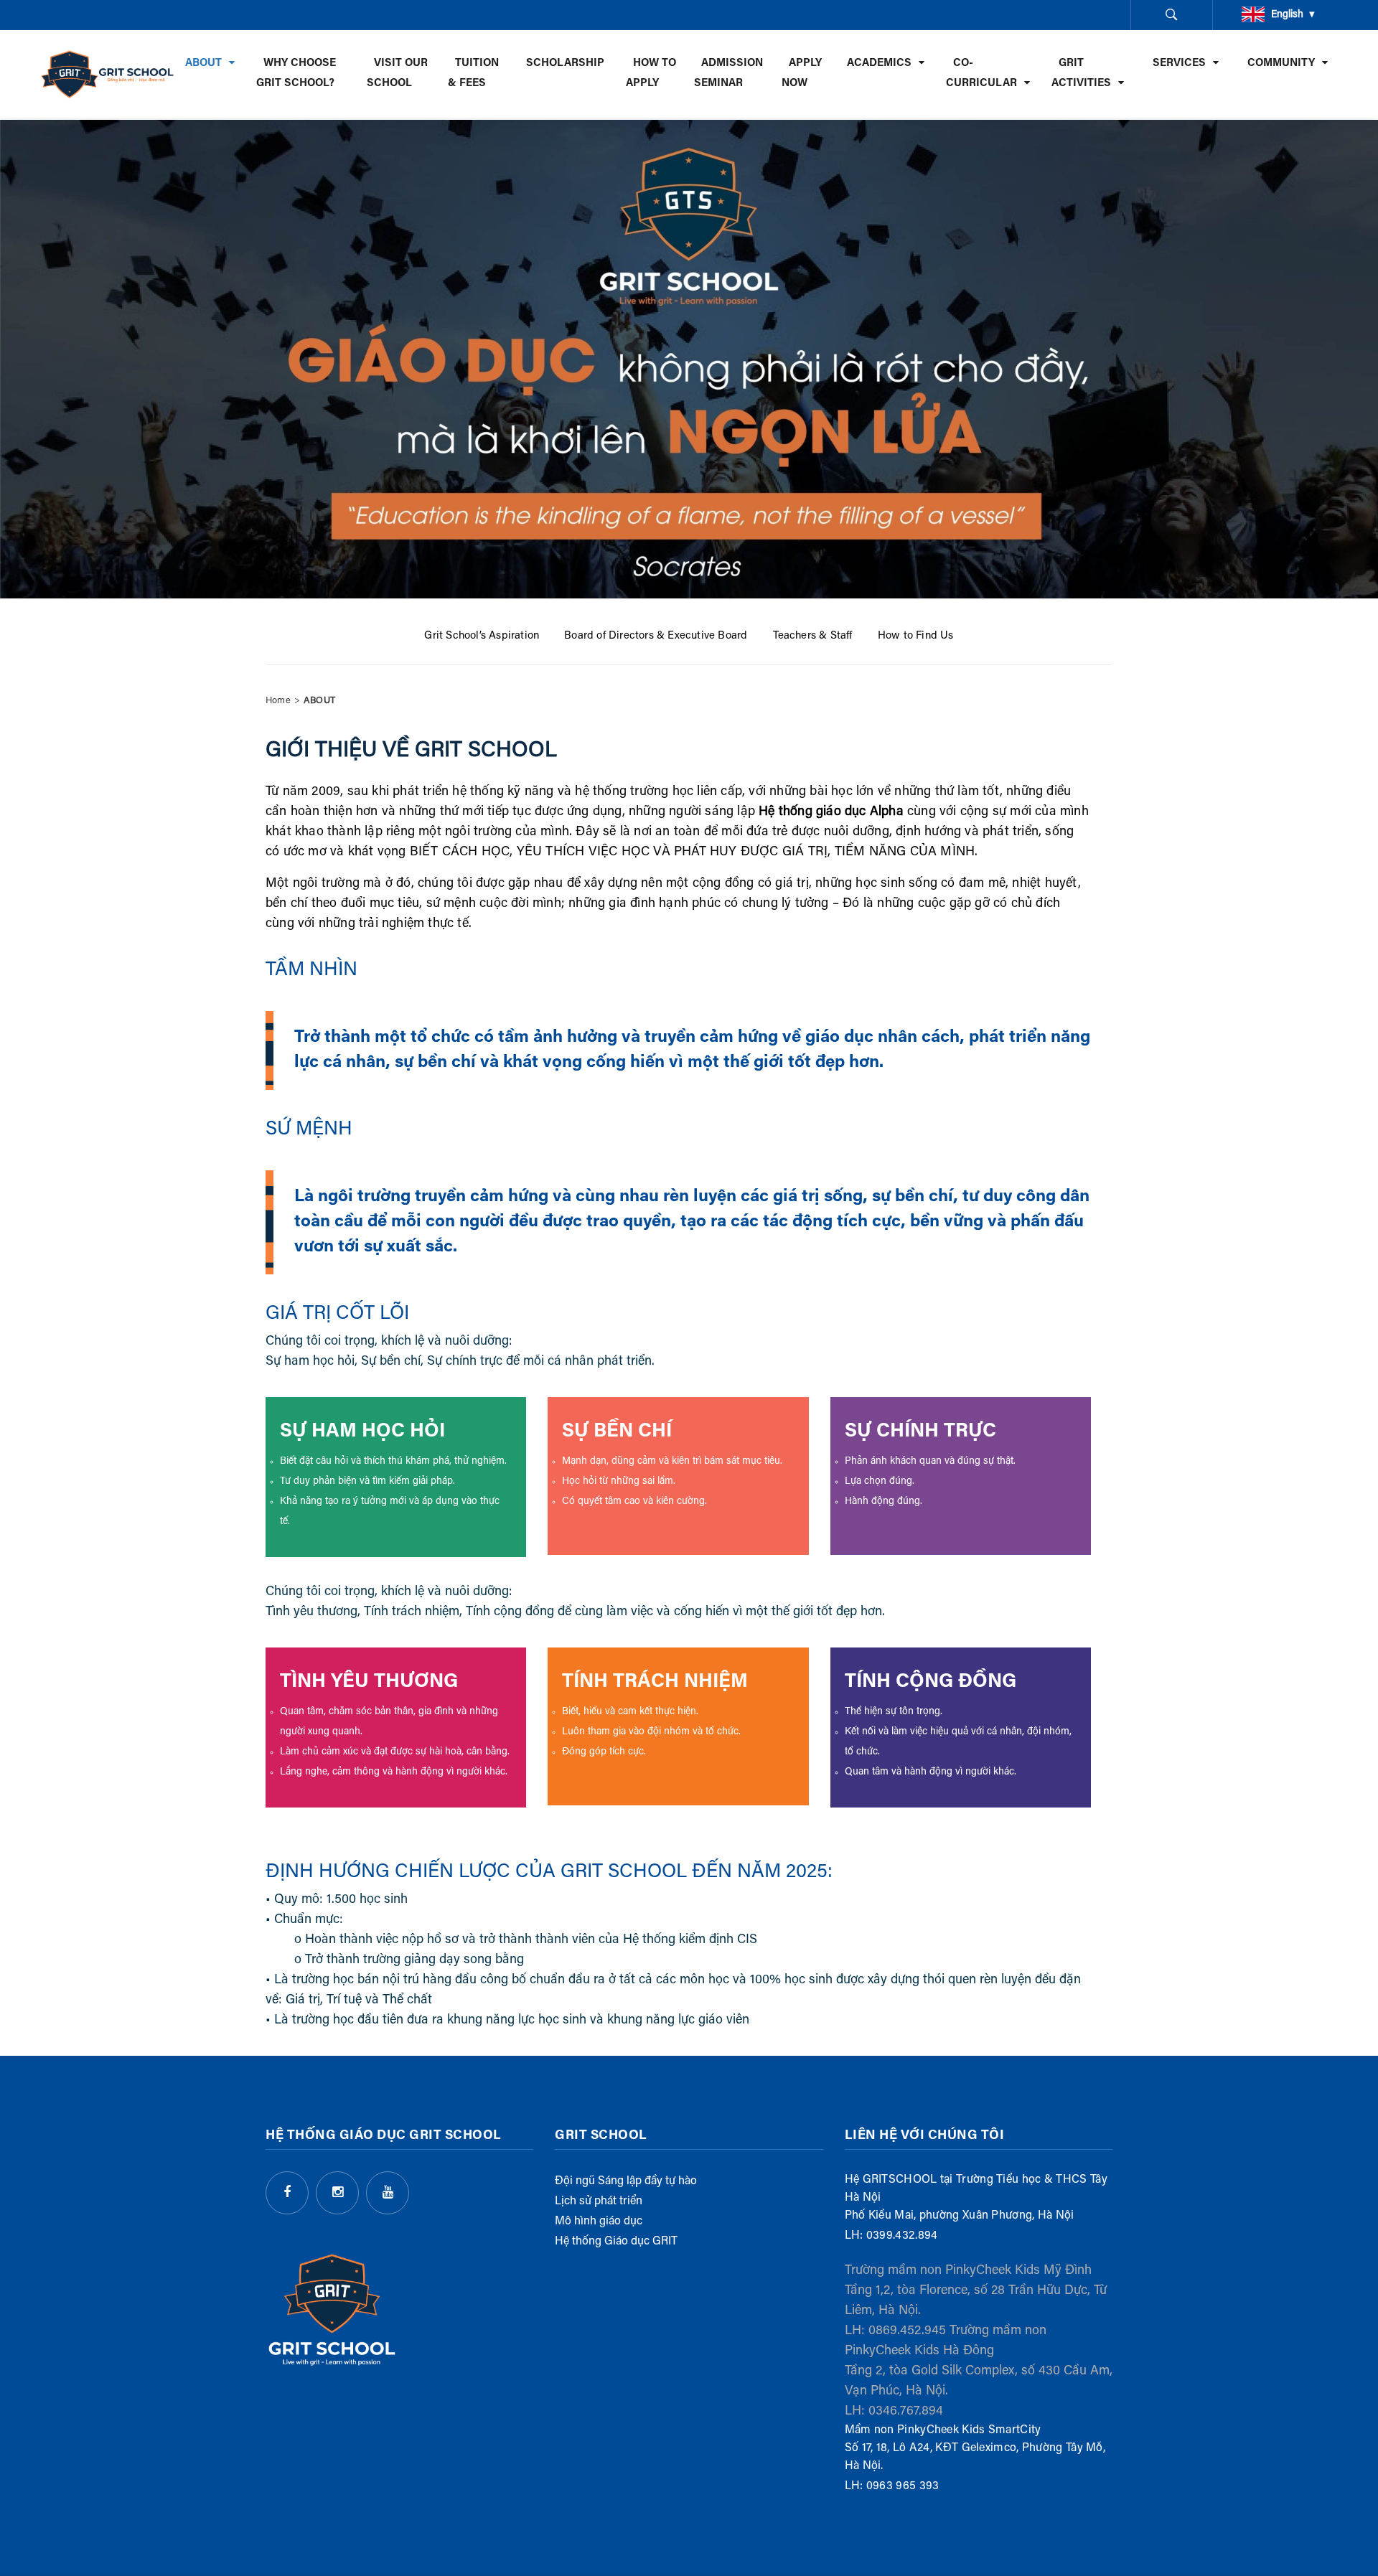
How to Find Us (916, 636)
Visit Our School (397, 74)
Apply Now (802, 74)
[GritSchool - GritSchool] (108, 74)
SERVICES (1179, 64)
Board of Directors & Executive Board (656, 636)
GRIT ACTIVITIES (1081, 74)
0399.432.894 (902, 2236)
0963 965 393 (903, 2486)
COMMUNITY (1281, 64)
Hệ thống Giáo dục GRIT (616, 2242)
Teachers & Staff (813, 636)
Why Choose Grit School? (296, 74)
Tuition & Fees (473, 74)
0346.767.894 (906, 2412)
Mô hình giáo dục (599, 2222)
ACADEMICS (879, 64)
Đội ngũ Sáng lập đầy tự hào (626, 2181)
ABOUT (203, 64)
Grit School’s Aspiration (482, 636)
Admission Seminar (728, 74)
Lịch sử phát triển (599, 2201)
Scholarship (565, 64)
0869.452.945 (907, 2331)
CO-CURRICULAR (981, 74)
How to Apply (651, 74)
